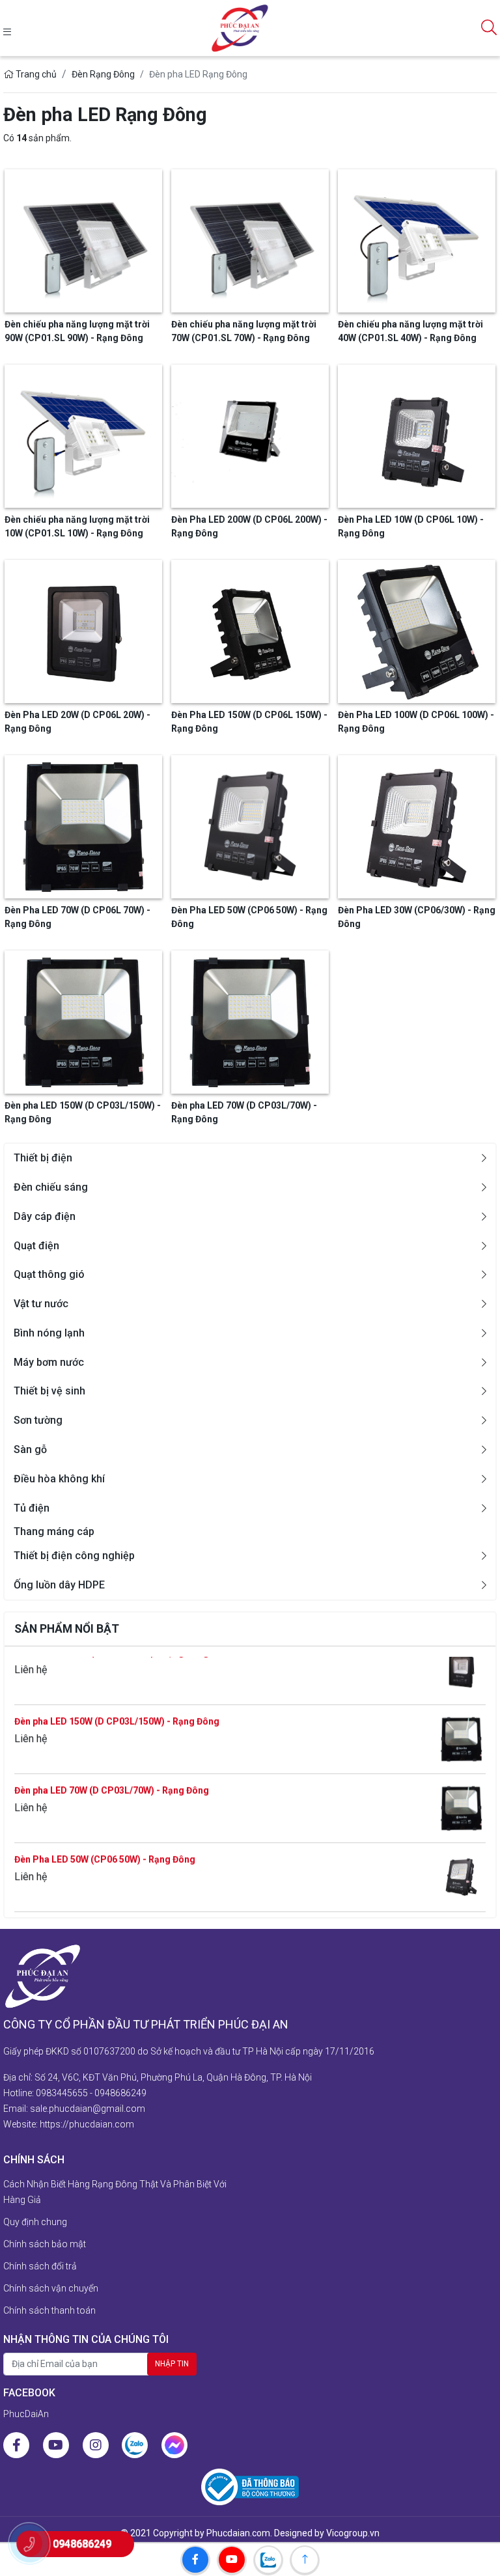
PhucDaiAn (26, 2414)
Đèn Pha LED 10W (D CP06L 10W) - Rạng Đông (411, 526)
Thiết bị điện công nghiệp (74, 1556)
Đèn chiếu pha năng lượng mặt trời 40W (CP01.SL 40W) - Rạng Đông (410, 331)
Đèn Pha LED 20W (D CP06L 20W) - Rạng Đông (77, 722)
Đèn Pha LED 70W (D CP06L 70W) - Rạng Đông (77, 917)
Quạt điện (36, 1246)
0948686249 (120, 2093)
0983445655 (62, 2093)
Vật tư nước (41, 1304)
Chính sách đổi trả (40, 2266)
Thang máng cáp (54, 1531)
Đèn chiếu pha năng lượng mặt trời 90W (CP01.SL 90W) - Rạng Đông (77, 331)
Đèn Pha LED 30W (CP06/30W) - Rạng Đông (417, 917)
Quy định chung (35, 2222)
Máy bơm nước (49, 1362)
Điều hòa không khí (59, 1479)
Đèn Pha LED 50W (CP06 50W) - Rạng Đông (105, 1831)
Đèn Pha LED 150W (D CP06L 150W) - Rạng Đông (249, 722)
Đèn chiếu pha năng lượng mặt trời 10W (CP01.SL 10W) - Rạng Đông (77, 526)
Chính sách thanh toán (49, 2310)
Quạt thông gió (49, 1274)
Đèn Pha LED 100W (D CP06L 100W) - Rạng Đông (416, 722)
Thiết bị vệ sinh (49, 1391)
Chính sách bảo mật (45, 2244)
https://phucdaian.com (87, 2124)
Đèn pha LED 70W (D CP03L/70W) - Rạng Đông (112, 1762)
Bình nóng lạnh (49, 1333)
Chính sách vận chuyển (51, 2288)
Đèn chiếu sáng (51, 1187)
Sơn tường (38, 1420)
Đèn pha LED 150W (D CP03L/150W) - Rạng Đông (117, 1693)
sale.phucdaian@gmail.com (88, 2109)
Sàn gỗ (30, 1449)
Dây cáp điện (45, 1216)
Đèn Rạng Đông (103, 74)
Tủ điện (32, 1508)
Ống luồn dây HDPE (59, 1585)
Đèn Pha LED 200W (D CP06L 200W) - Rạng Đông (249, 526)
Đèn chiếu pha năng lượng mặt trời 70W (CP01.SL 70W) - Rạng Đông (157, 1900)
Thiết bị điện (43, 1158)
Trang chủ (35, 74)
